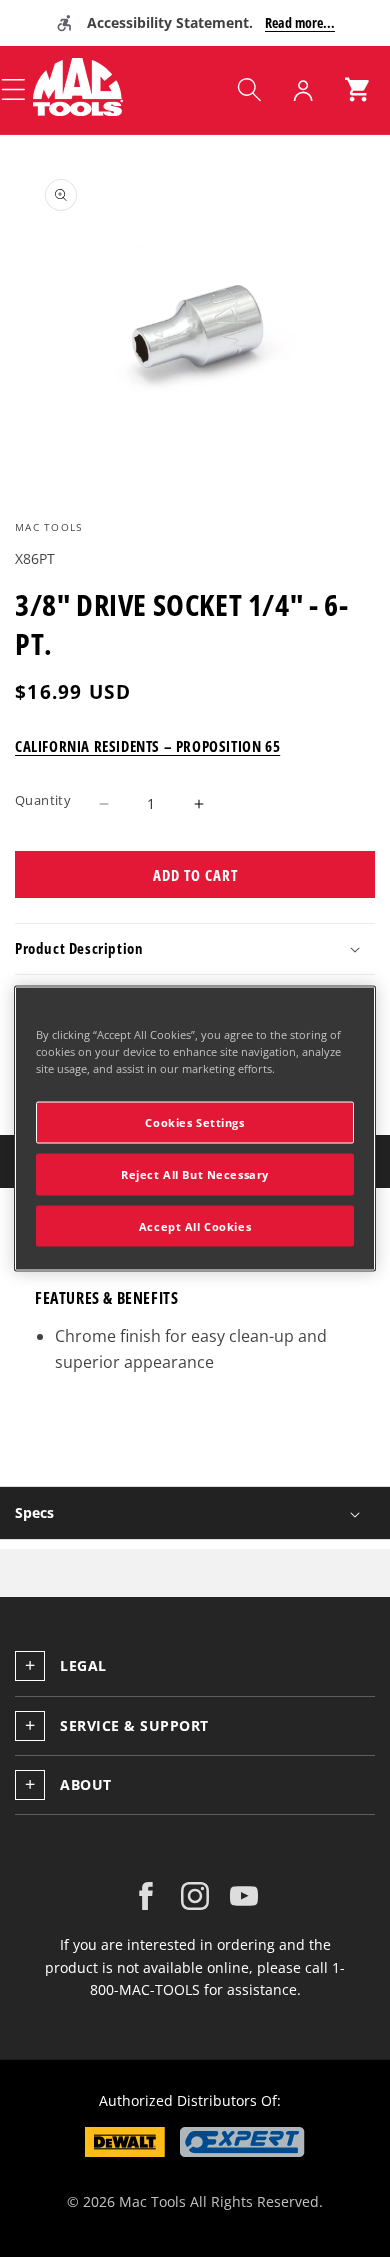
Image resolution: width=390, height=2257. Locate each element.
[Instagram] (195, 1896)
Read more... (300, 22)
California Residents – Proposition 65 (147, 746)
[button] (249, 90)
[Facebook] (146, 1896)
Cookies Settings (194, 1121)
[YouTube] (244, 1896)
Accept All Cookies (195, 1225)
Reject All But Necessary (195, 1173)
